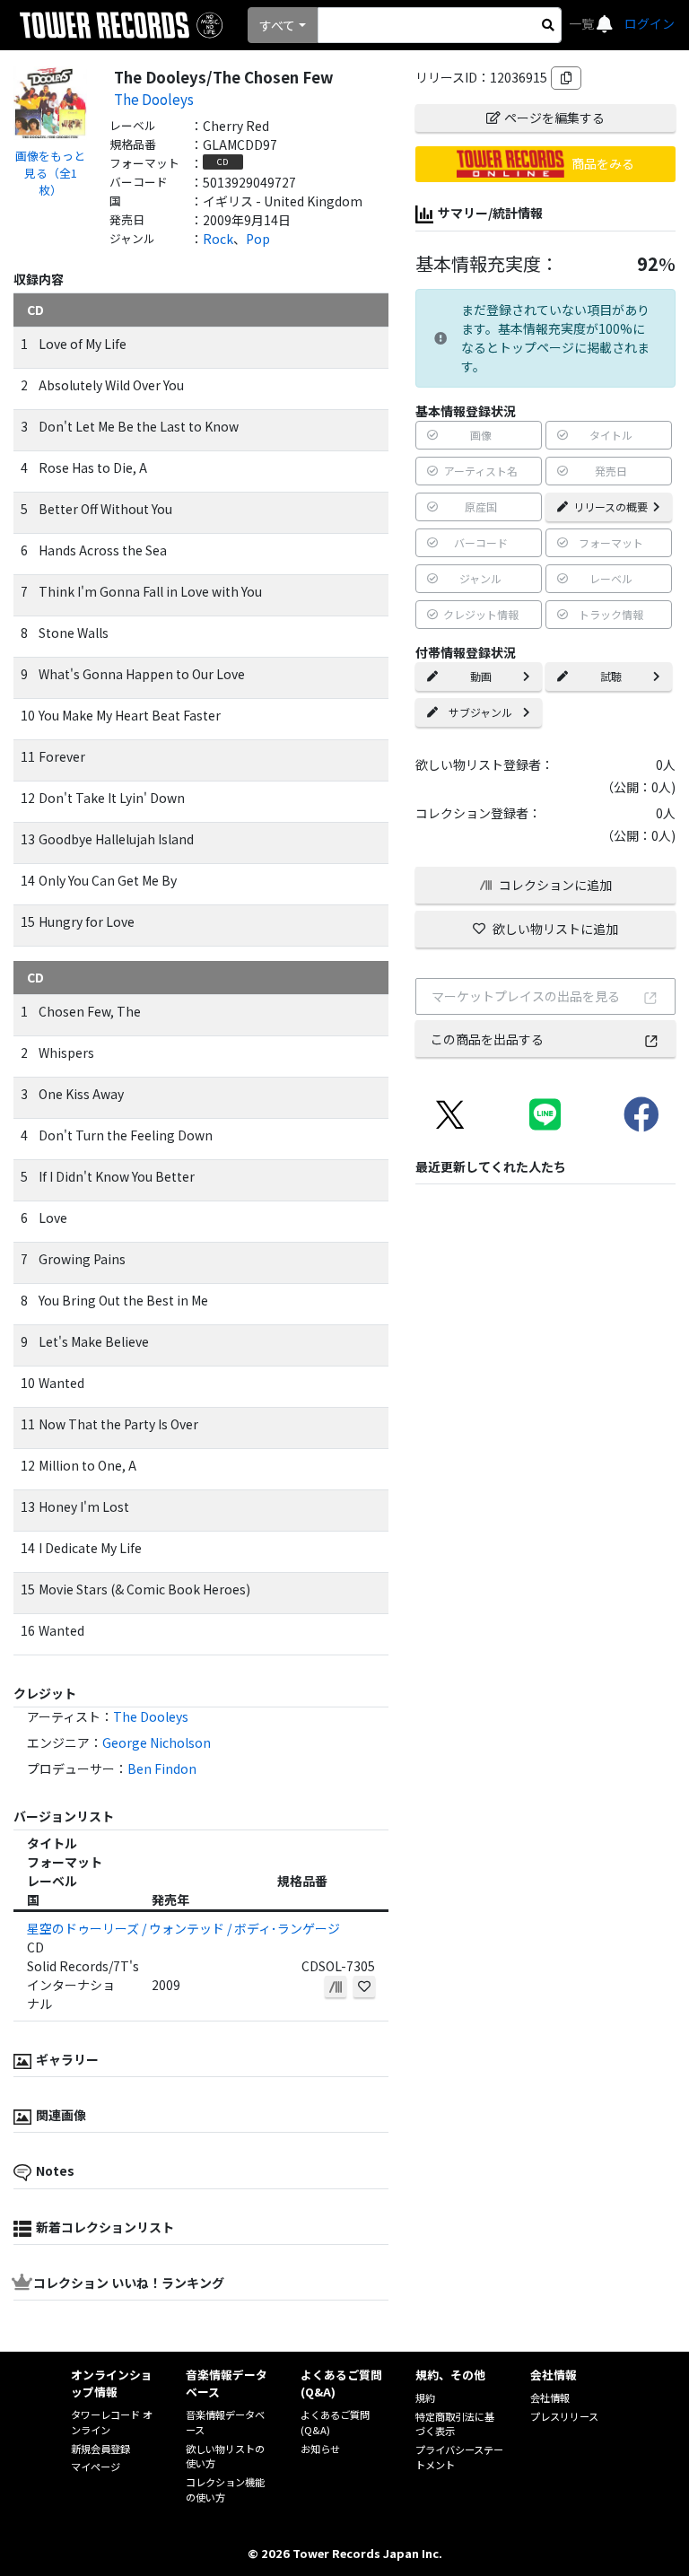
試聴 (611, 676)
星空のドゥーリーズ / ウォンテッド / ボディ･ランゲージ (183, 1928)
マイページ (96, 2467)
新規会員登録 (100, 2449)
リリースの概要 (611, 506)
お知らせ (320, 2449)
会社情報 (550, 2397)
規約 (425, 2397)
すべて (277, 25)
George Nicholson (157, 1742)
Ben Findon (162, 1768)
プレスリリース (564, 2416)
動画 (481, 676)
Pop (258, 239)
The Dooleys (154, 99)
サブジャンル (480, 712)
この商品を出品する (487, 1039)
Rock (218, 239)
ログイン (650, 23)
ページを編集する (554, 118)
